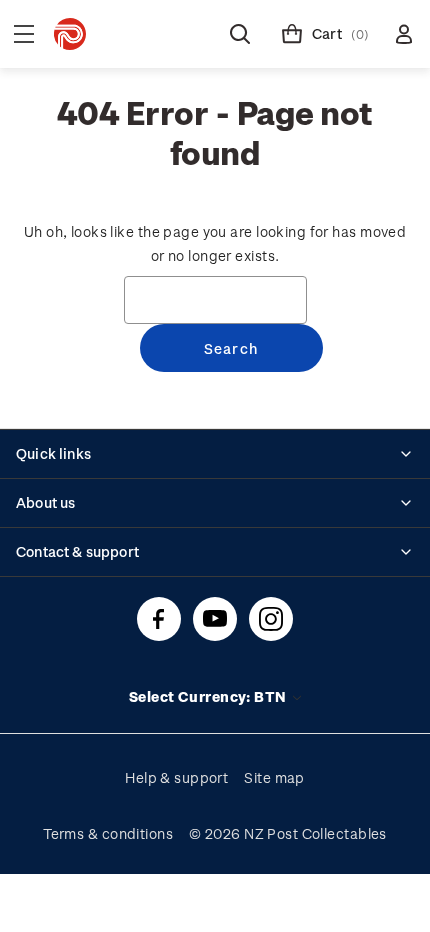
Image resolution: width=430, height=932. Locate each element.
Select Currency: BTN (209, 696)
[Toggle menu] (24, 34)
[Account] (404, 34)
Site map (274, 777)
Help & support (176, 777)
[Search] (240, 34)
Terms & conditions (108, 833)
